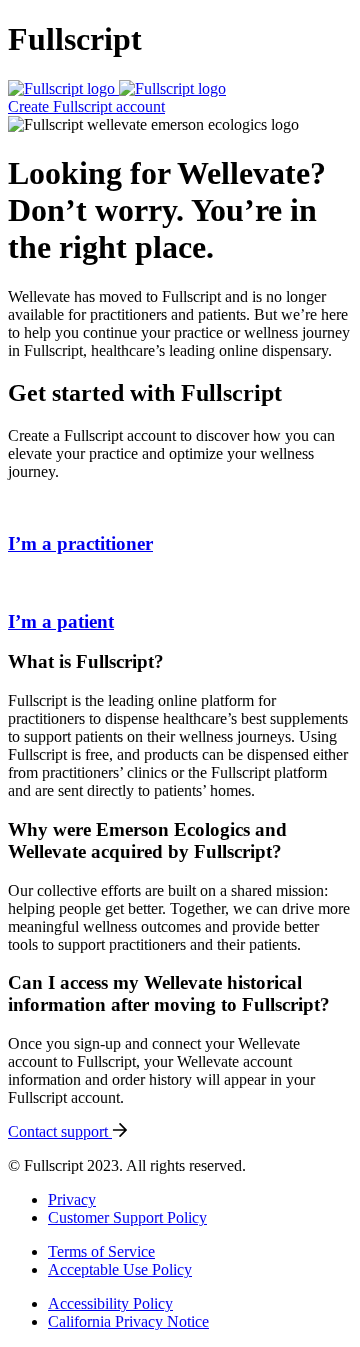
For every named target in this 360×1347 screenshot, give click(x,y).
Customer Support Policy (127, 1217)
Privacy (72, 1199)
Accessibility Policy (110, 1303)
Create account (86, 106)
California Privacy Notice (128, 1321)
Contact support (60, 1131)
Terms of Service (101, 1251)
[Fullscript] (117, 88)
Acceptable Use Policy (120, 1269)
